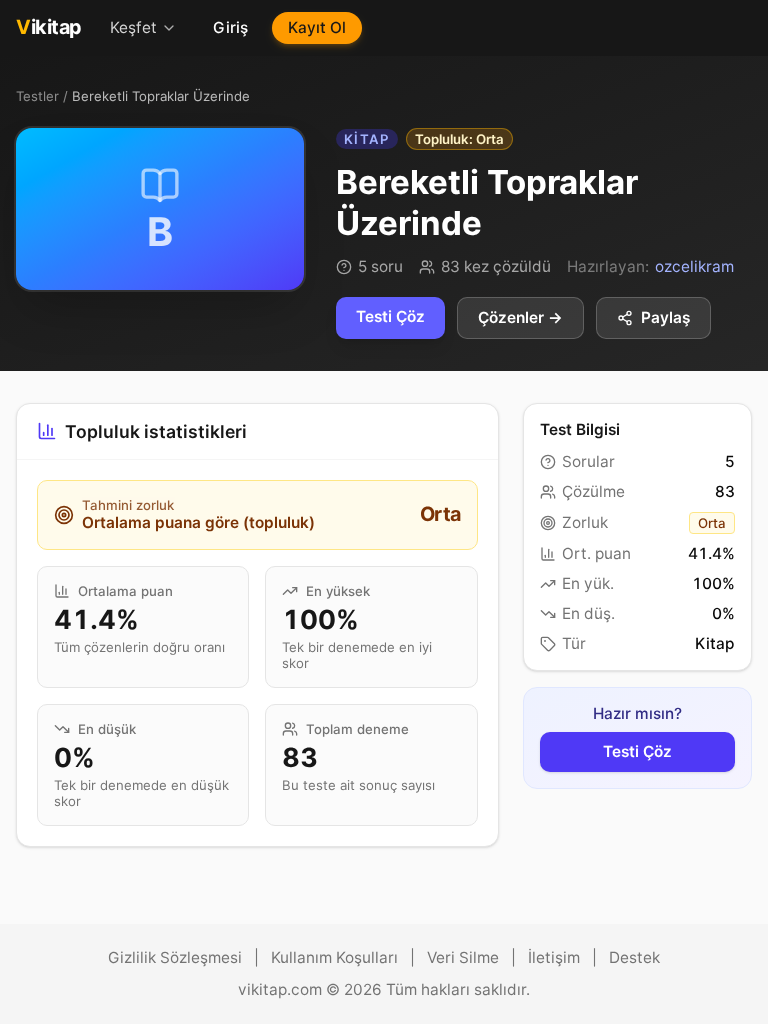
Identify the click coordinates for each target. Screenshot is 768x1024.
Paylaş (665, 317)
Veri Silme (463, 957)
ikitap (49, 27)
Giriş (230, 27)
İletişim (554, 957)
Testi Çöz (390, 316)
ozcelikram (694, 266)
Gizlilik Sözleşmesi (175, 957)
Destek (634, 957)
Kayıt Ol (317, 27)
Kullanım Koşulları (334, 957)
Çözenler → (520, 317)
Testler (37, 96)
